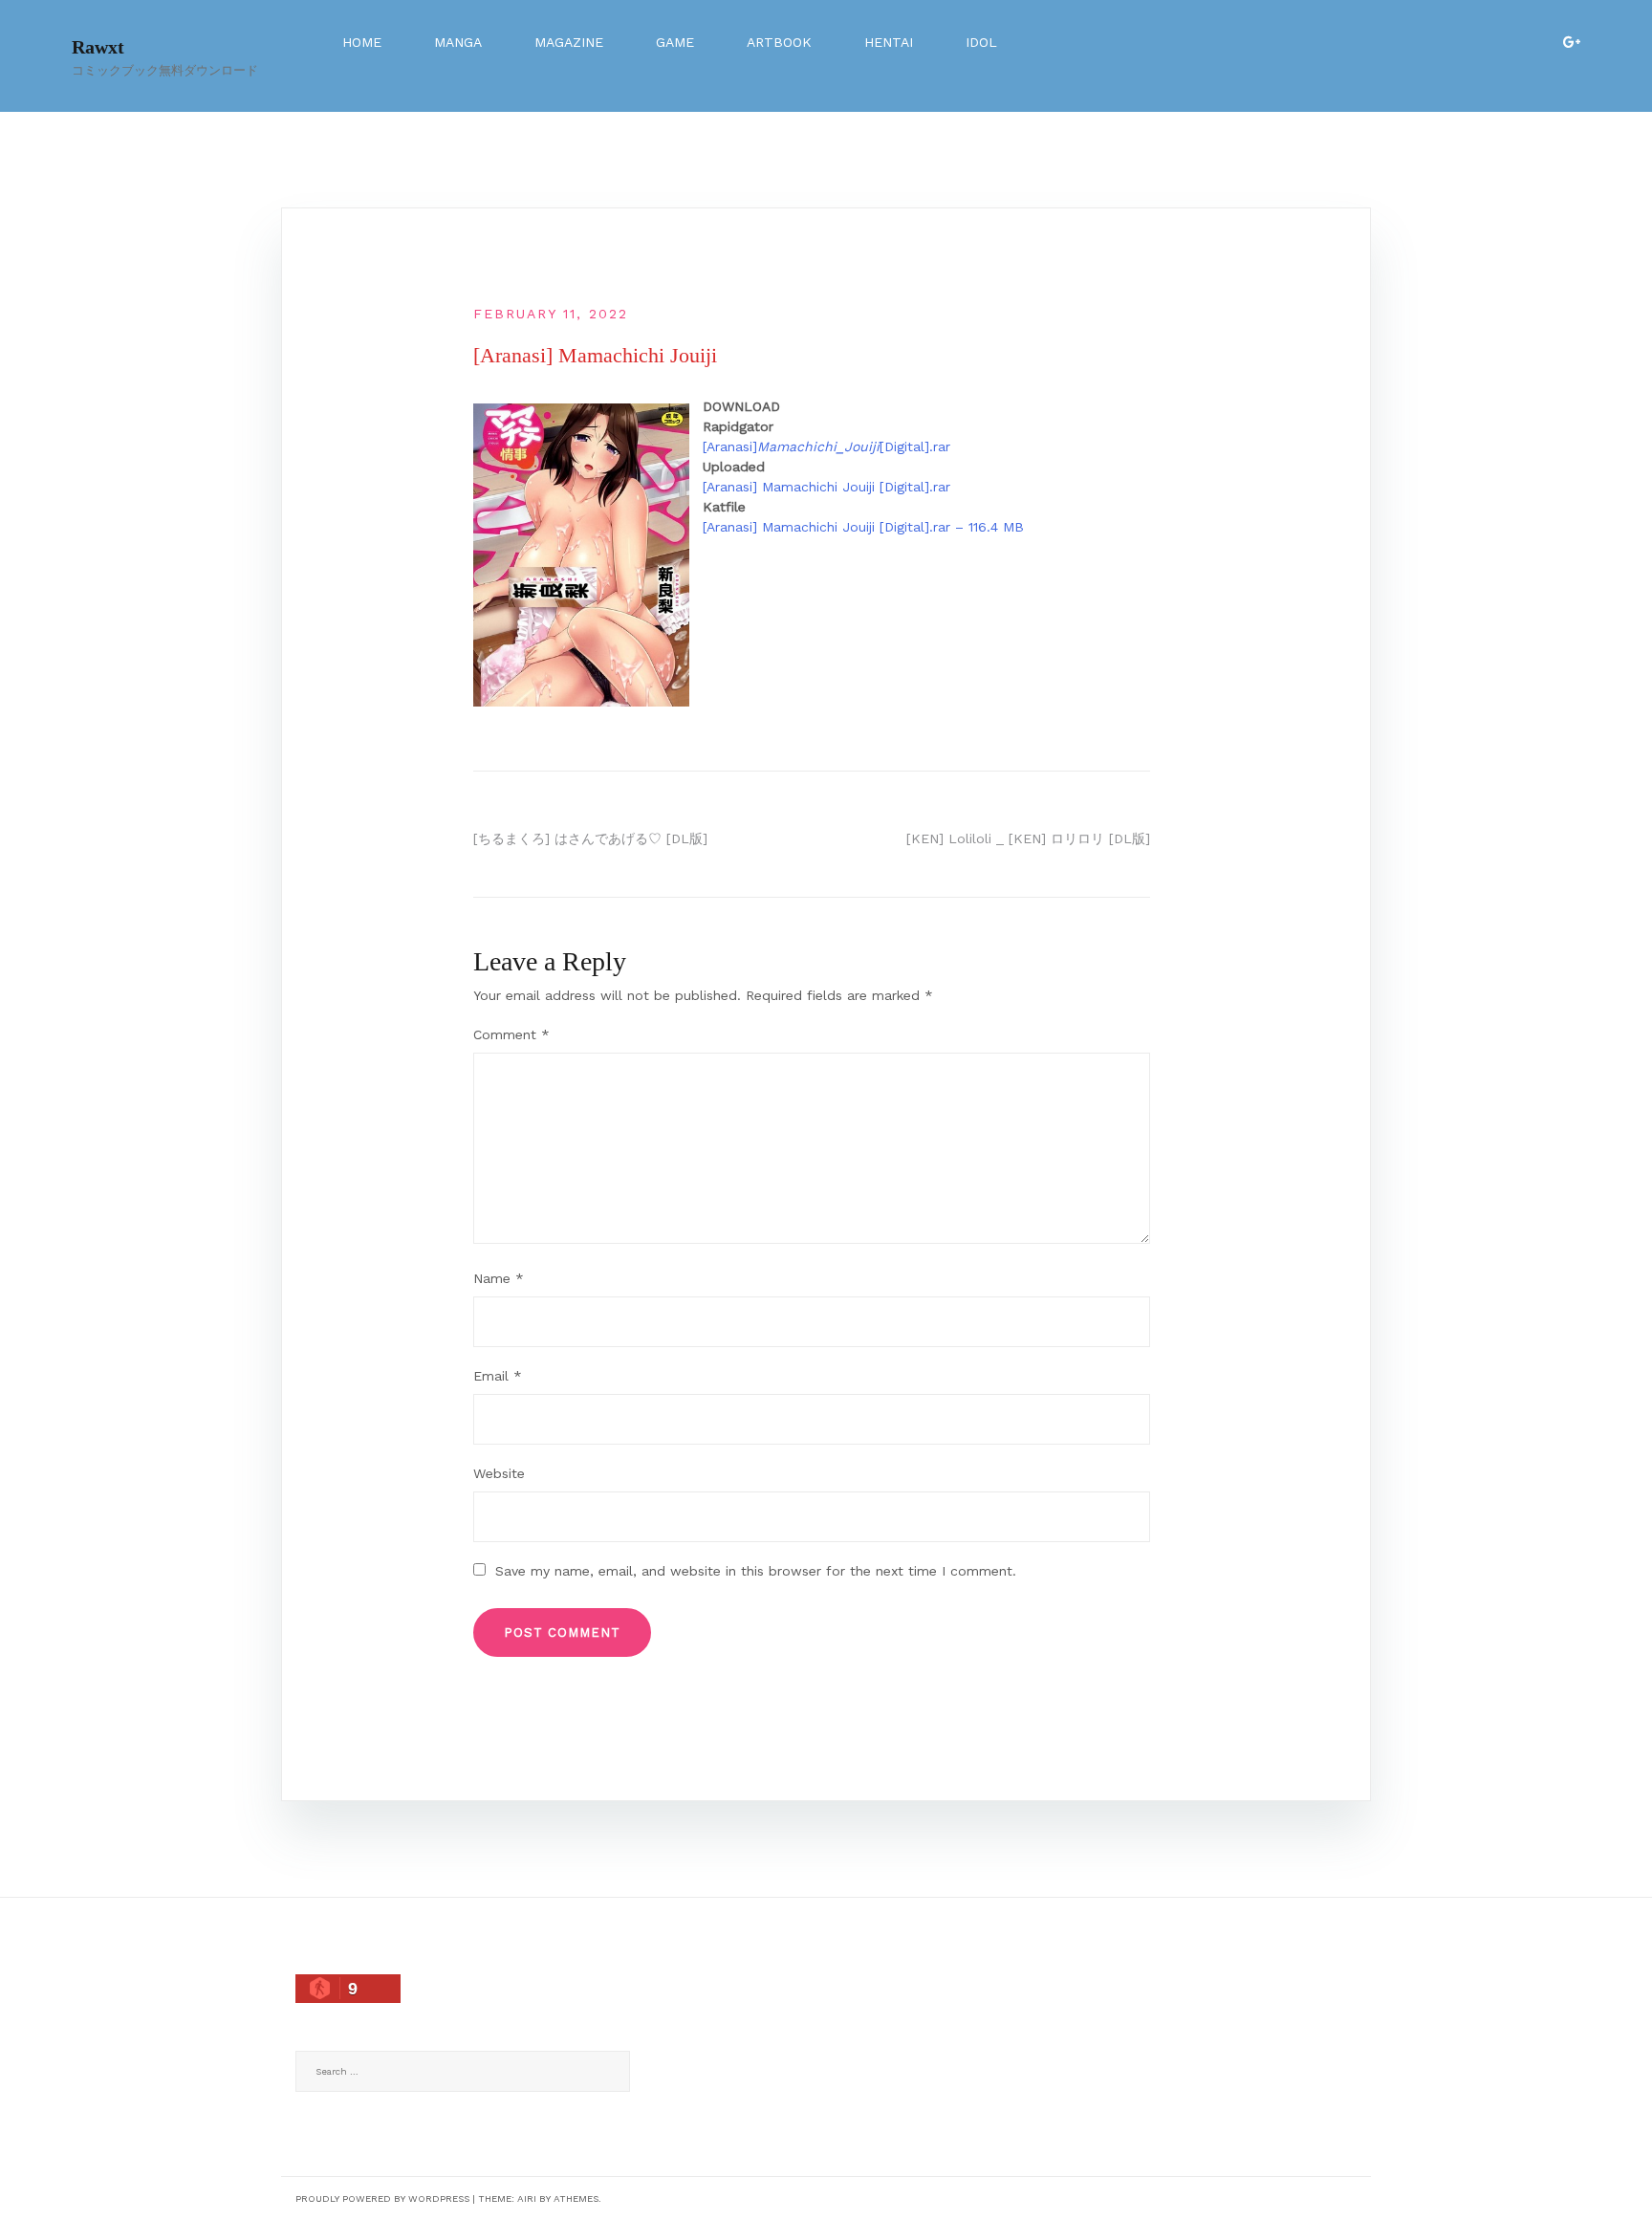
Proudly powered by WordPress (382, 2198)
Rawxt (98, 47)
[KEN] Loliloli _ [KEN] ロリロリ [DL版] (1028, 838)
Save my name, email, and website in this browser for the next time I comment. (756, 1571)
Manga (458, 42)
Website (499, 1473)
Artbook (779, 42)
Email (498, 1376)
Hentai (889, 42)
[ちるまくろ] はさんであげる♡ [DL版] (590, 838)
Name (499, 1278)
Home (362, 42)
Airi (527, 2198)
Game (675, 42)
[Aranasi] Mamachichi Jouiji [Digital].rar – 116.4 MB (863, 527)
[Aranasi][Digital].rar (826, 446)
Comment (511, 1034)
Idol (981, 42)
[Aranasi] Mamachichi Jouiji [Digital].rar (826, 487)
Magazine (569, 42)
